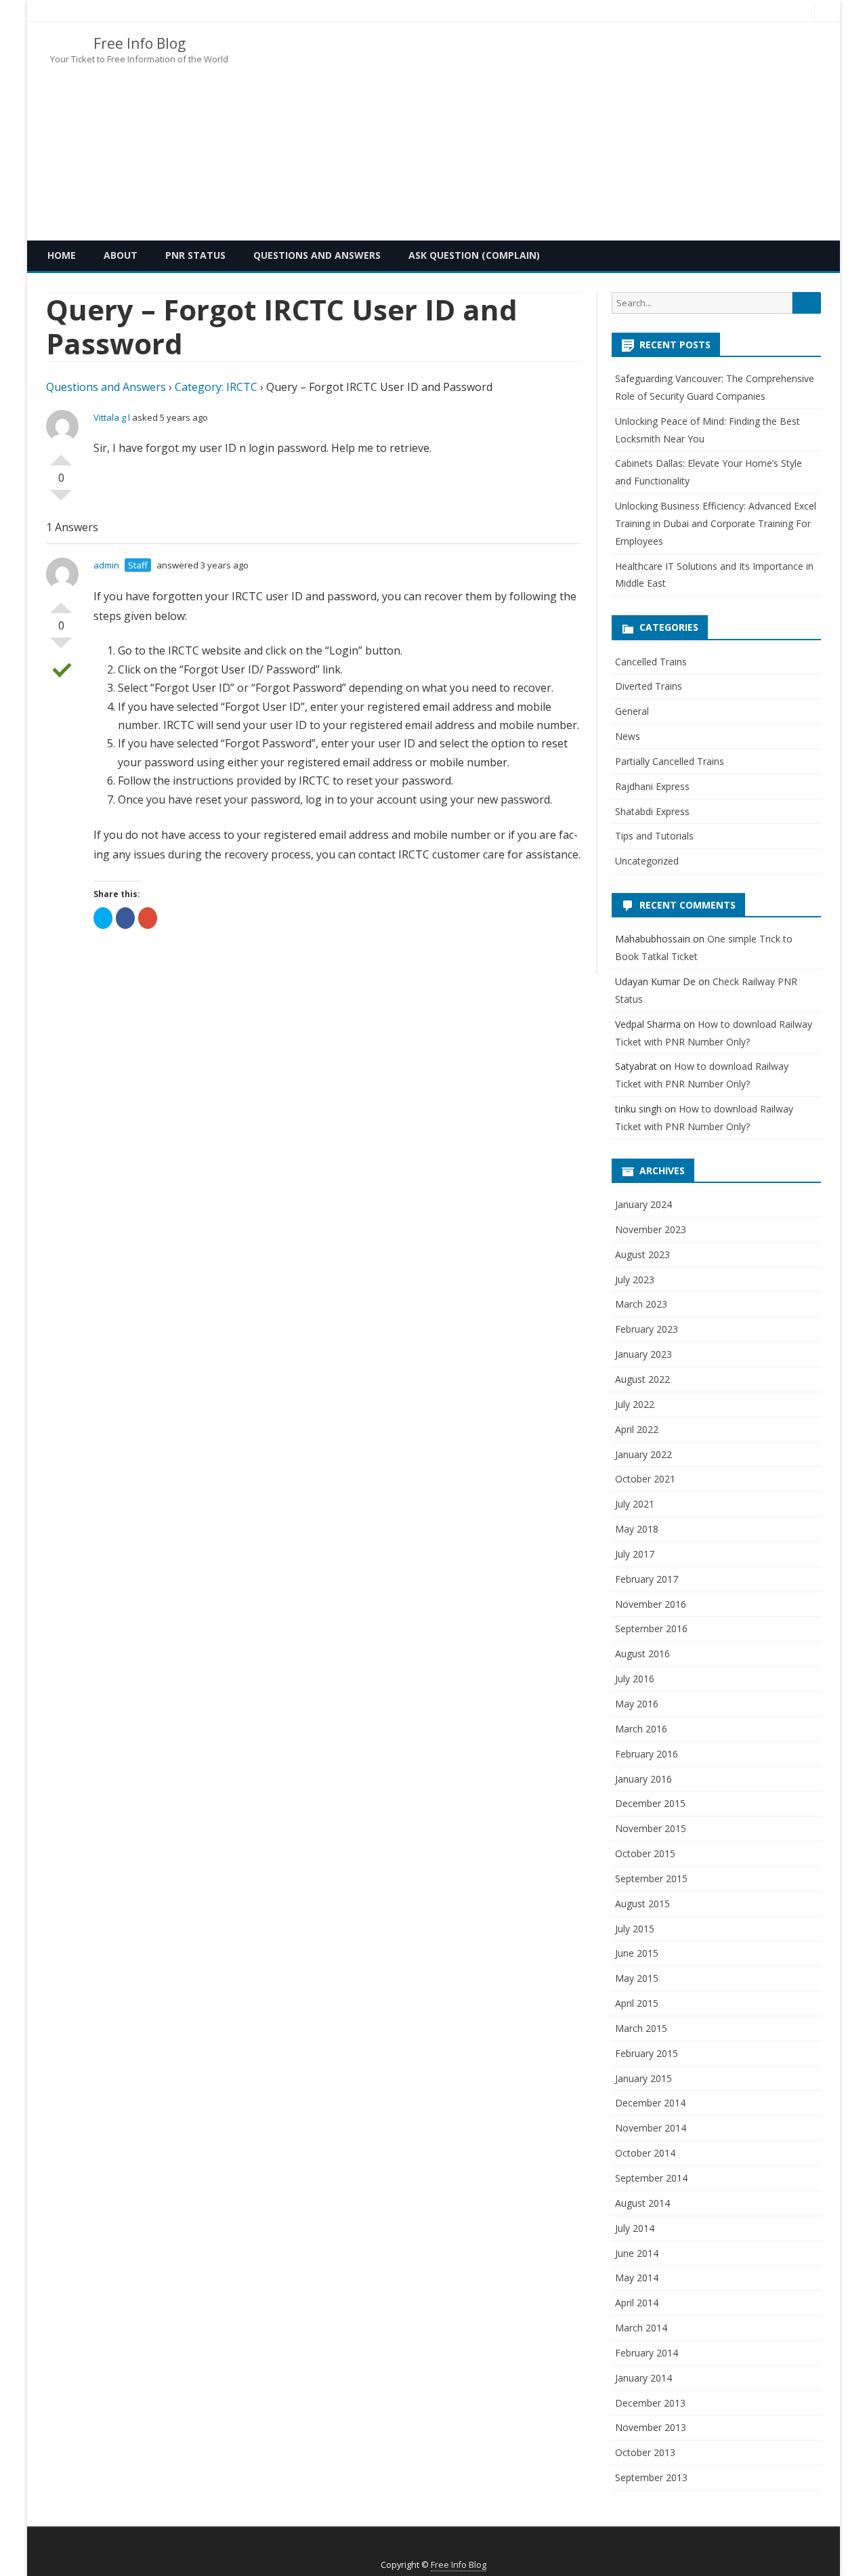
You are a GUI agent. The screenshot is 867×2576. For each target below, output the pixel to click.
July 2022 (635, 1404)
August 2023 (642, 1254)
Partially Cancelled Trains (670, 761)
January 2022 (643, 1454)
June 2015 (637, 1953)
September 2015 (651, 1878)
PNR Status (195, 255)
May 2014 (637, 2278)
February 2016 (647, 1754)
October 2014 (645, 2153)
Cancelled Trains (651, 662)
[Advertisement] (579, 131)
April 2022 (637, 1429)
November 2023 (651, 1229)
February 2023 (647, 1329)
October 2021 (645, 1479)
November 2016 (651, 1604)
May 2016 (637, 1704)
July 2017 (635, 1554)
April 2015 (637, 2003)
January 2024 (643, 1204)
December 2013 (650, 2403)
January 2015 (643, 2078)
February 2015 (647, 2053)
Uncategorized (647, 861)
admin (106, 565)
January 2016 (643, 1779)
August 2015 (642, 1904)
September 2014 (651, 2178)
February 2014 (647, 2353)
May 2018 (637, 1529)
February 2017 (647, 1579)
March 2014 (641, 2328)
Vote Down (61, 501)
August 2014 (642, 2203)
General (632, 711)
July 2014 (635, 2228)
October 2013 (645, 2452)
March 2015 (641, 2028)
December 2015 (650, 1803)
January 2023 (643, 1354)
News (628, 736)
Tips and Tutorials (654, 836)
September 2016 (651, 1628)
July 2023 (635, 1280)
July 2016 (635, 1679)
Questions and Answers (317, 255)
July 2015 (635, 1929)
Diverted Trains (649, 686)
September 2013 (651, 2477)
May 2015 (637, 1978)
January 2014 (643, 2378)
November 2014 (651, 2128)
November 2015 (651, 1828)
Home (62, 255)
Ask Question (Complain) (474, 255)
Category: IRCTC (216, 387)
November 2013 (651, 2427)
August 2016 (642, 1654)
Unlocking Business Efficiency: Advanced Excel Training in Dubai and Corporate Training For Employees (716, 523)
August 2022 (642, 1379)
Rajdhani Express (652, 786)
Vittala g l (112, 417)
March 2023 (641, 1304)
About (121, 255)
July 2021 (635, 1504)
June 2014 (637, 2253)
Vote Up (61, 455)
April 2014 (637, 2303)
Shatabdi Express (652, 811)
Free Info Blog (140, 44)
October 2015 (645, 1853)
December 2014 (650, 2103)
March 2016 (641, 1729)
